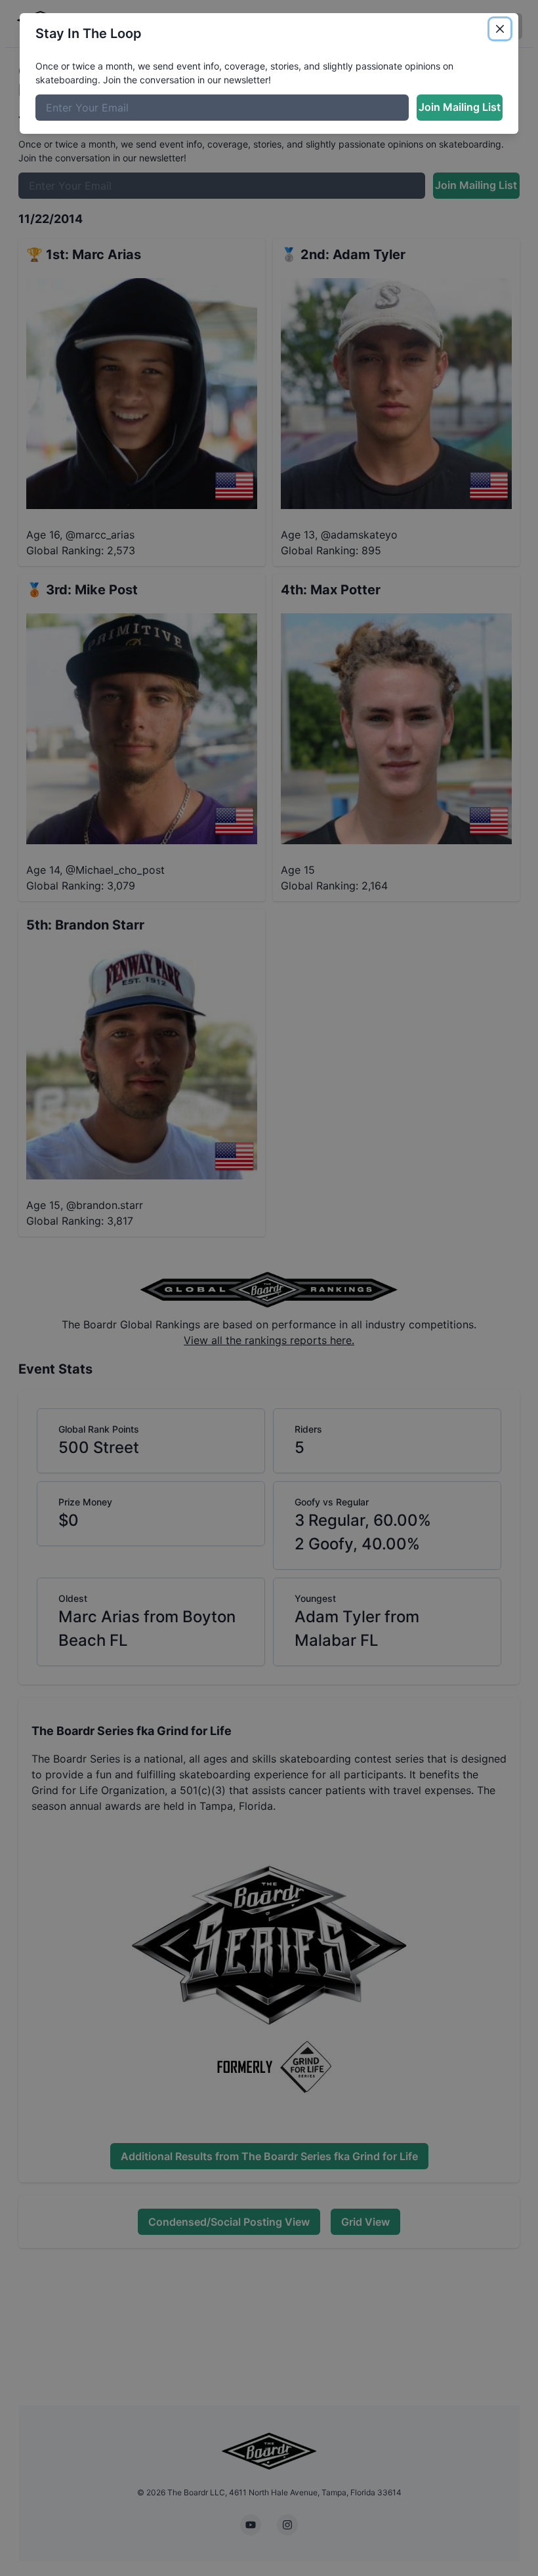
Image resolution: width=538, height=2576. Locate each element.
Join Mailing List (460, 107)
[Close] (500, 29)
